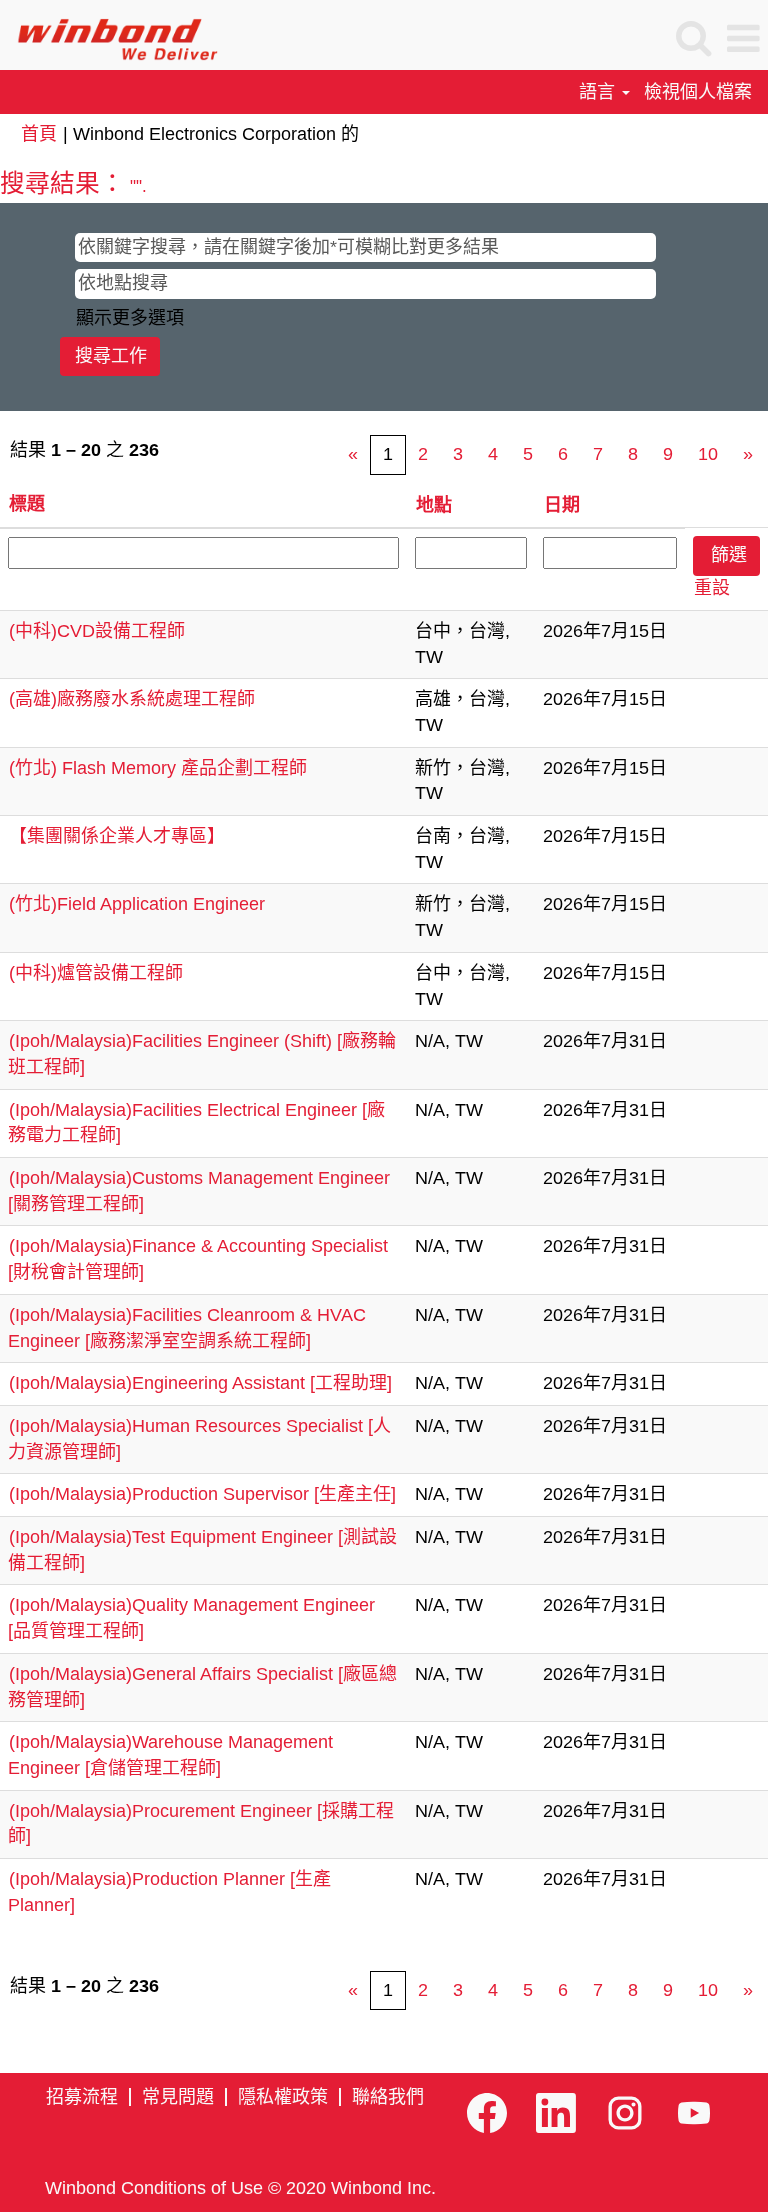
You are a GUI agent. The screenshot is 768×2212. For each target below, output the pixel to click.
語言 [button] (599, 92)
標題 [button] (27, 504)
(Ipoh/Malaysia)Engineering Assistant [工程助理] (200, 1383)
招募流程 (82, 2097)
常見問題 (178, 2097)
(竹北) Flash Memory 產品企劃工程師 (158, 768)
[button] (743, 40)
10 (708, 454)
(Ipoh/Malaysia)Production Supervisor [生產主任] (202, 1494)
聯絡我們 (388, 2097)
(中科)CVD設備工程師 (97, 631)
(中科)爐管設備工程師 (96, 973)
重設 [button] (712, 588)
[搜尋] (693, 39)
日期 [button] (562, 505)
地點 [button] (434, 505)
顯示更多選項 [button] (130, 318)
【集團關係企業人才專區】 (117, 836)
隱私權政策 (283, 2097)
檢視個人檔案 (698, 92)
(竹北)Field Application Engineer (137, 904)
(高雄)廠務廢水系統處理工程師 (132, 699)
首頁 (39, 134)
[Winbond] (109, 38)
